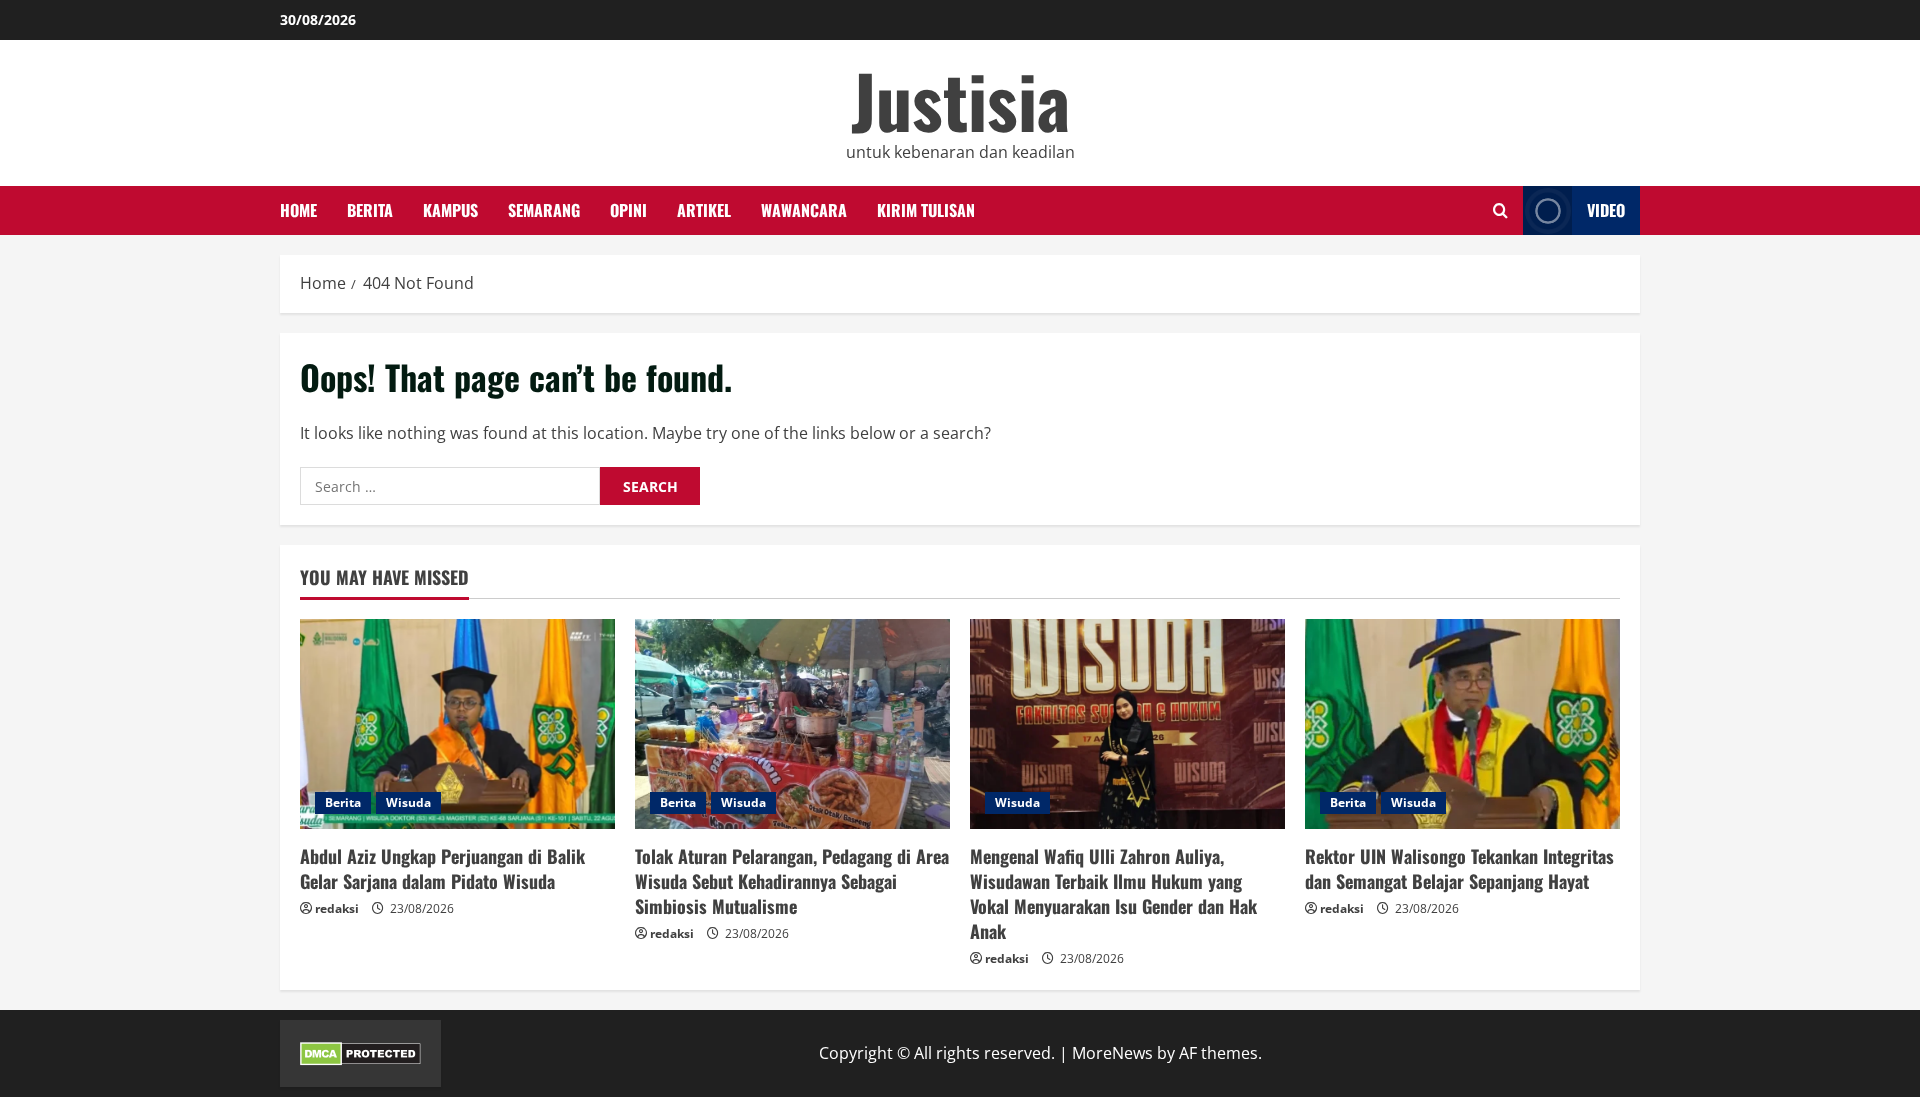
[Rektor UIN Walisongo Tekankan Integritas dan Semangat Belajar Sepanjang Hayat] (1462, 724)
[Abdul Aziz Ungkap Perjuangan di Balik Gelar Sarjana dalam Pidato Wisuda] (457, 724)
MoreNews (1112, 1053)
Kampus (450, 210)
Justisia (960, 99)
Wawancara (804, 210)
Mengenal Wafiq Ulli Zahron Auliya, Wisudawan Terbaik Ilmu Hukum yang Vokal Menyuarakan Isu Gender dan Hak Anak (1113, 894)
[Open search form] (1500, 211)
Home (298, 210)
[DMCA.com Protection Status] (360, 1053)
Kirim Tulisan (926, 210)
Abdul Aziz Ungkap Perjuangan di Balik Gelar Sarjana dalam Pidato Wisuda (442, 868)
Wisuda (408, 802)
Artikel (704, 210)
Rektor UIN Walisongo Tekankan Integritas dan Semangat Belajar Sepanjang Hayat (1459, 868)
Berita (370, 210)
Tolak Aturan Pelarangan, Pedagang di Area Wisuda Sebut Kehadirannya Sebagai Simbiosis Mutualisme (792, 881)
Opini (628, 210)
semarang (544, 210)
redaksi (337, 908)
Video (1606, 210)
